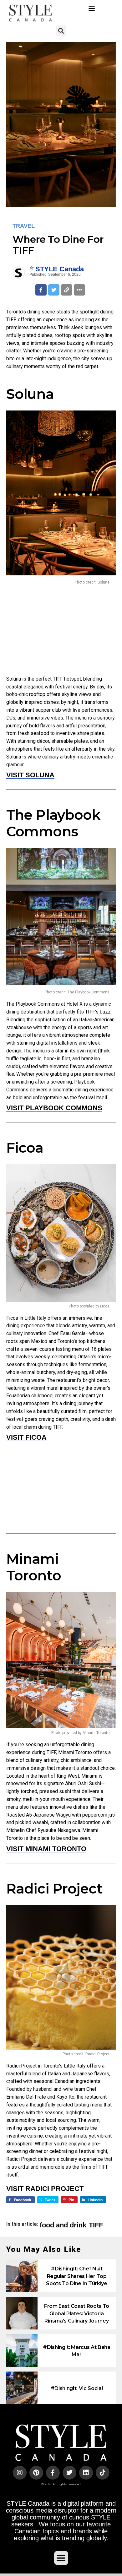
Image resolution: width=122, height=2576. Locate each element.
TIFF (96, 2225)
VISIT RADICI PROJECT (45, 2189)
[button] (91, 8)
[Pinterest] (36, 2473)
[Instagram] (20, 2473)
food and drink (63, 2225)
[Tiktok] (103, 2473)
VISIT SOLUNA (30, 775)
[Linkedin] (86, 2473)
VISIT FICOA (26, 1437)
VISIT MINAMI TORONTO (46, 1849)
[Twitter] (69, 2473)
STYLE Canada (60, 269)
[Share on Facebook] (41, 290)
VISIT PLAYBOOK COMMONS (54, 1108)
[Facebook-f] (53, 2473)
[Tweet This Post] (54, 290)
